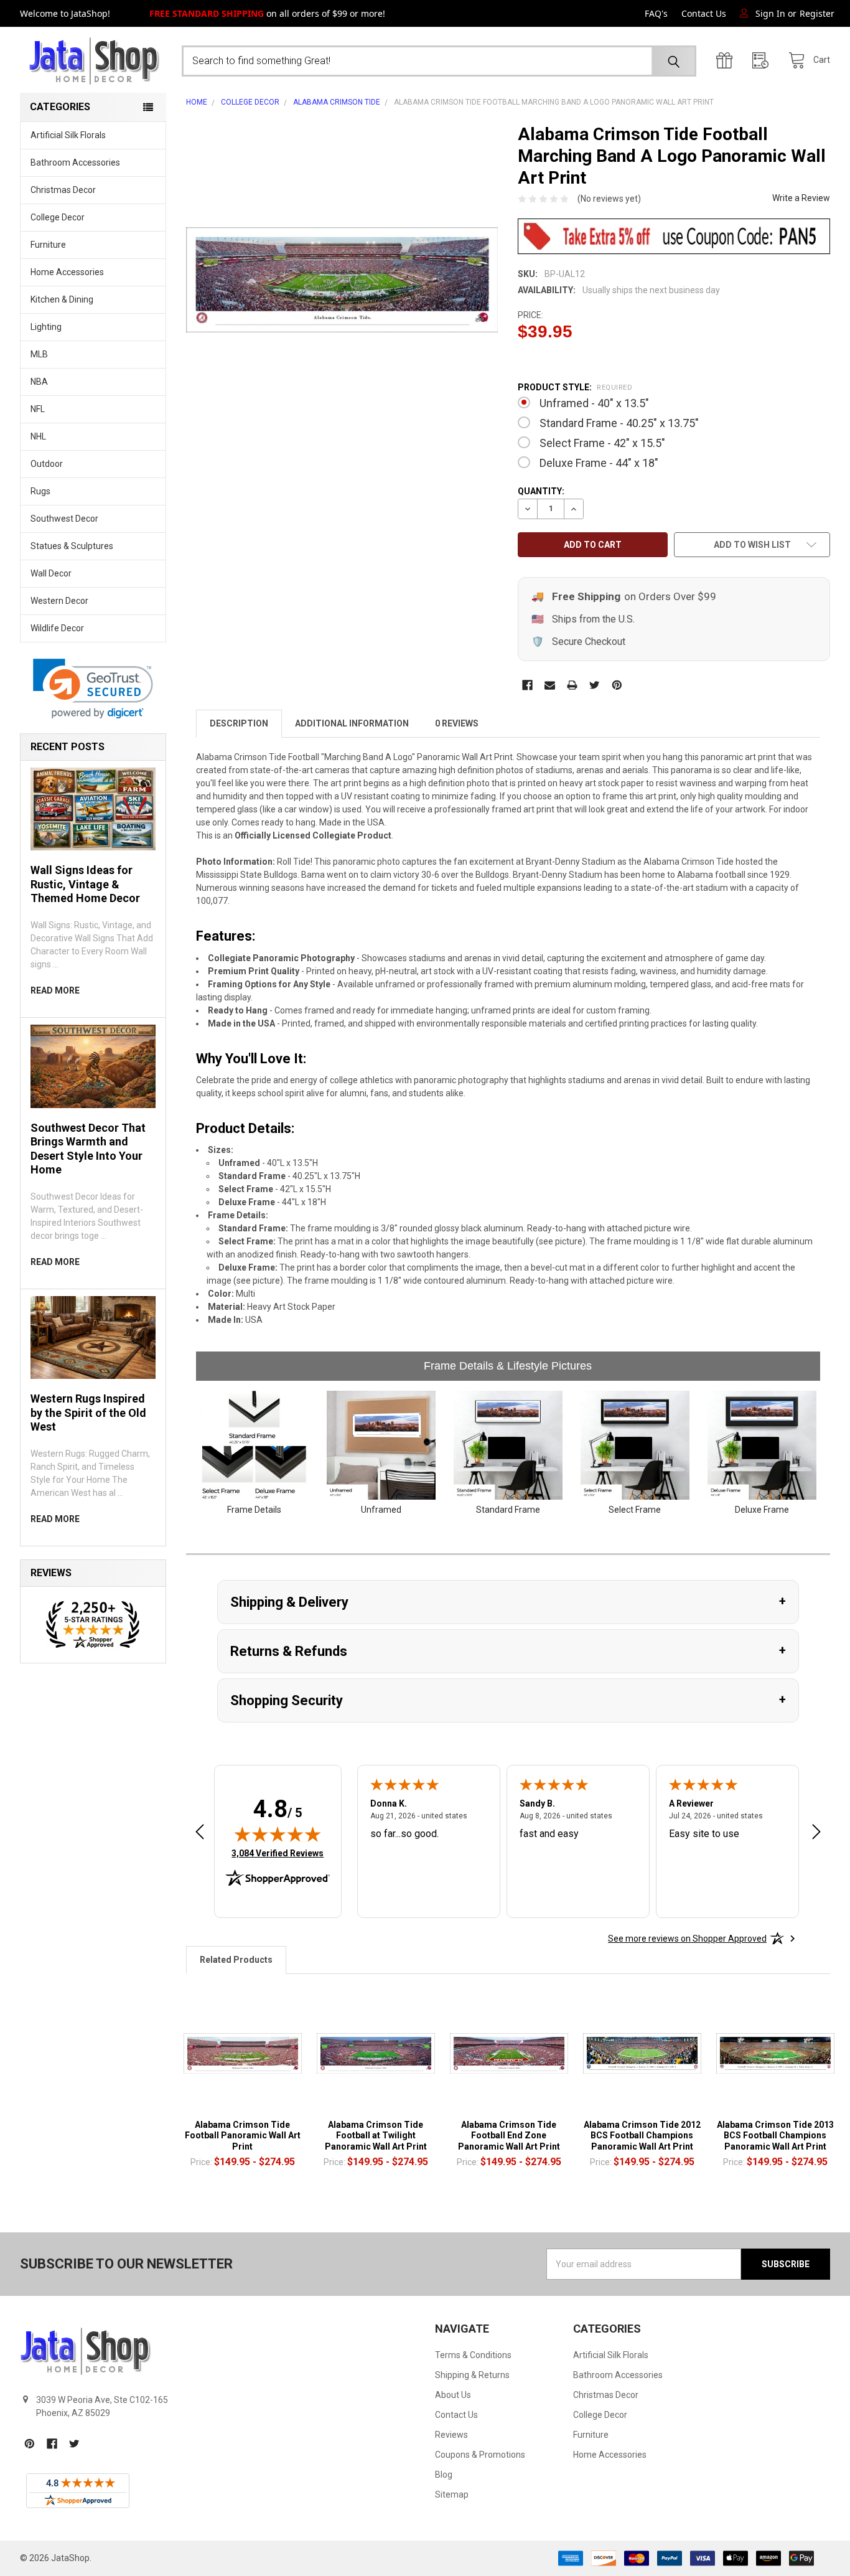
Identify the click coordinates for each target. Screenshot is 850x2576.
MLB (39, 354)
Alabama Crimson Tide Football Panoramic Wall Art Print (243, 2136)
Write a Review (801, 198)
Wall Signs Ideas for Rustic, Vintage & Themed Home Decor (85, 884)
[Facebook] (527, 685)
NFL (38, 409)
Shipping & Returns (472, 2375)
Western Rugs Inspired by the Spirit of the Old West (88, 1413)
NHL (38, 436)
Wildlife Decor (57, 628)
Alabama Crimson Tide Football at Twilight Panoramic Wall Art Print (376, 2136)
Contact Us (704, 13)
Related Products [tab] (236, 1960)
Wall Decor (51, 573)
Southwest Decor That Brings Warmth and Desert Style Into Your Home (88, 1149)
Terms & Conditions (473, 2355)
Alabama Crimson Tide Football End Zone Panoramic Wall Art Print (509, 2136)
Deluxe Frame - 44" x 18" (599, 463)
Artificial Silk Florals (68, 135)
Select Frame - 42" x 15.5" (602, 443)
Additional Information (352, 723)
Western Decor (59, 601)
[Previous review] (200, 1834)
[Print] (572, 685)
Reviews (451, 2435)
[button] (93, 689)
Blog (444, 2475)
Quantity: (541, 491)
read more (55, 990)
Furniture (48, 245)
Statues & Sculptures (72, 546)
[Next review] (816, 1834)
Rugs (40, 491)
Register (817, 13)
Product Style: (575, 387)
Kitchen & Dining (62, 299)
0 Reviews (457, 723)
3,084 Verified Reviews (278, 1853)
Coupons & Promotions (480, 2455)
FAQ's (656, 13)
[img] (278, 1834)
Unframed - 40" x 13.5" (594, 403)
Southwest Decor (64, 519)
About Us (453, 2395)
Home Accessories (67, 272)
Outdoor (47, 464)
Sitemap (452, 2494)
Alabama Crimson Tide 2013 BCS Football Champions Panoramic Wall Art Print (775, 2136)
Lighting (46, 327)
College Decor (58, 217)
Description (239, 723)
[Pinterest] (617, 685)
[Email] (550, 685)
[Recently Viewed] (764, 61)
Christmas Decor (63, 190)
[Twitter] (595, 685)
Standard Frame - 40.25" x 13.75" (619, 423)
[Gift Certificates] (727, 61)
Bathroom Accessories (75, 162)
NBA (39, 382)
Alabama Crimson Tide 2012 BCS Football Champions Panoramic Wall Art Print (642, 2136)
